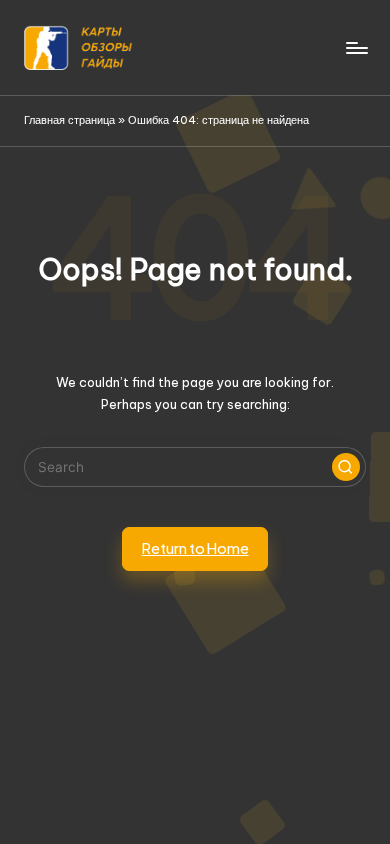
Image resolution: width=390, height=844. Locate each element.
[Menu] (356, 47)
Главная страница (69, 120)
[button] (346, 467)
